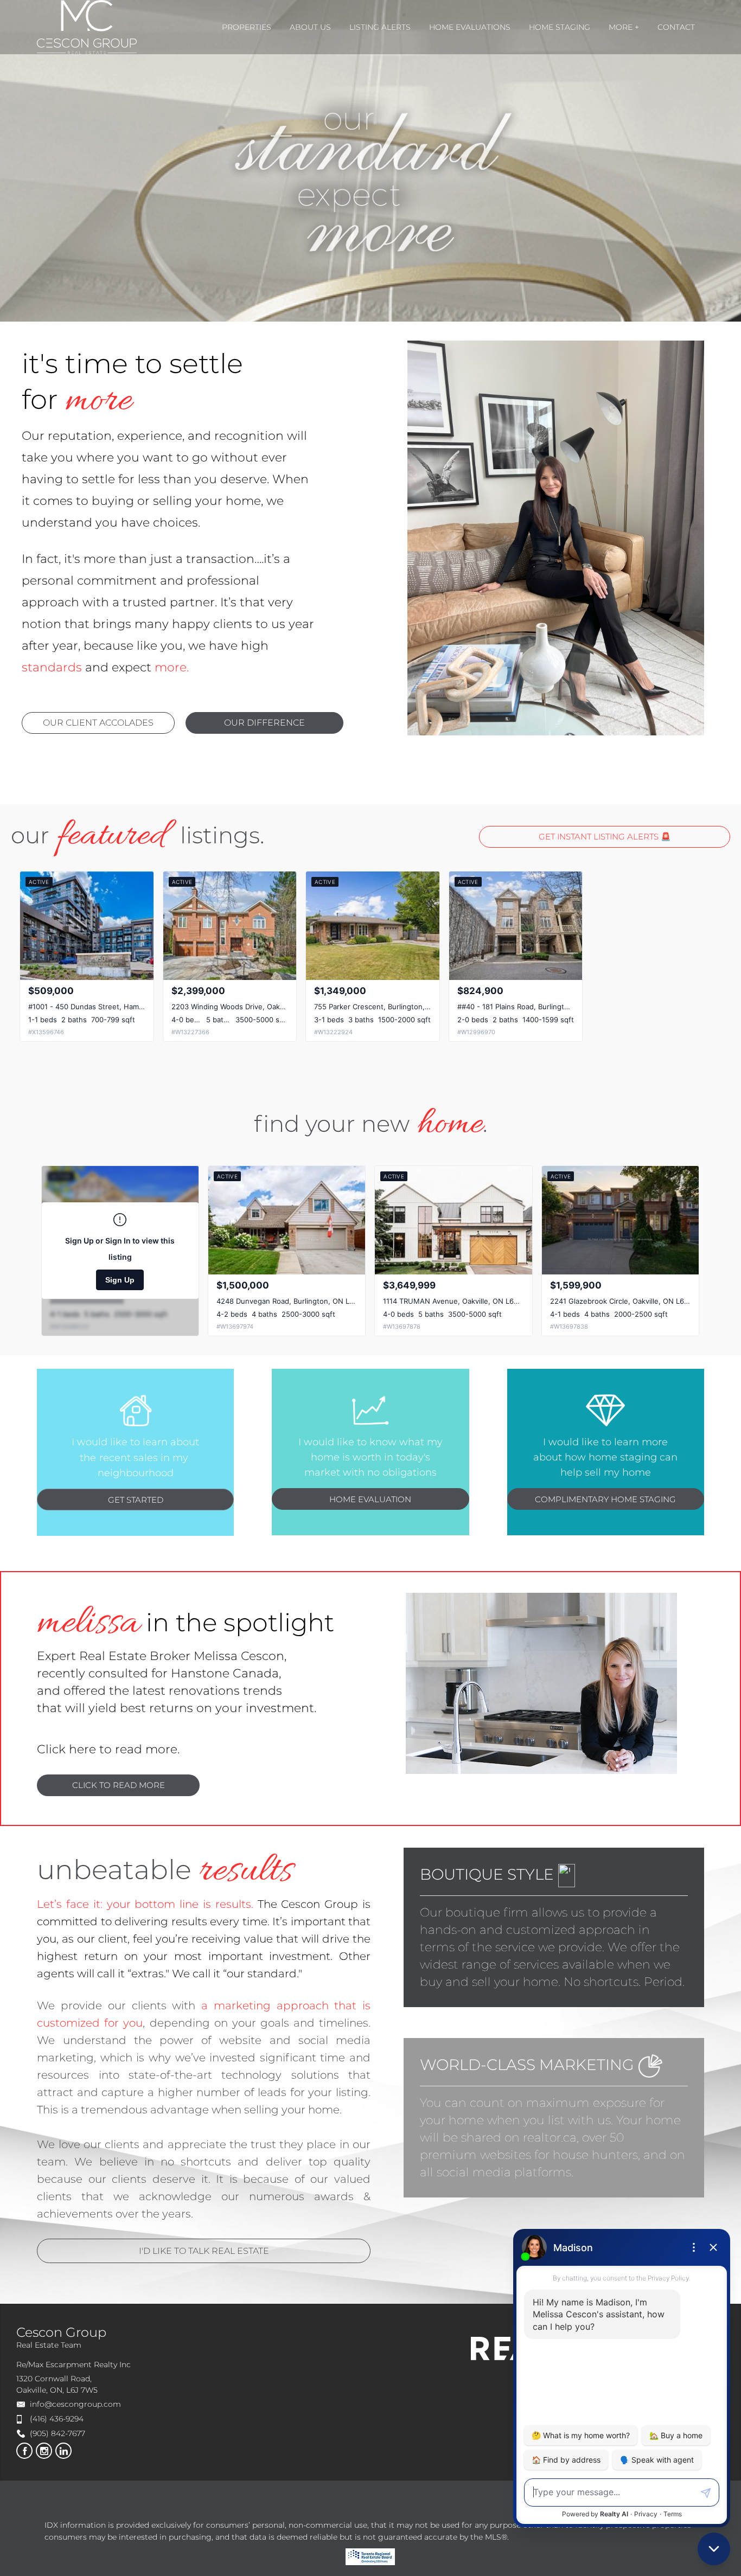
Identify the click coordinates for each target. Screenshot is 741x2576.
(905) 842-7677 (58, 2433)
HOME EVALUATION (370, 1499)
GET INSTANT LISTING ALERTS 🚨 (605, 837)
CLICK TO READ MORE (119, 1785)
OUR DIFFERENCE (264, 723)
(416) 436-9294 (57, 2419)
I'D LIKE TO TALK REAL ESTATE (204, 2251)
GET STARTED (136, 1500)
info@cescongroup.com (75, 2404)
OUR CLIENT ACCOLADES (98, 723)
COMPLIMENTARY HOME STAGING (605, 1499)
